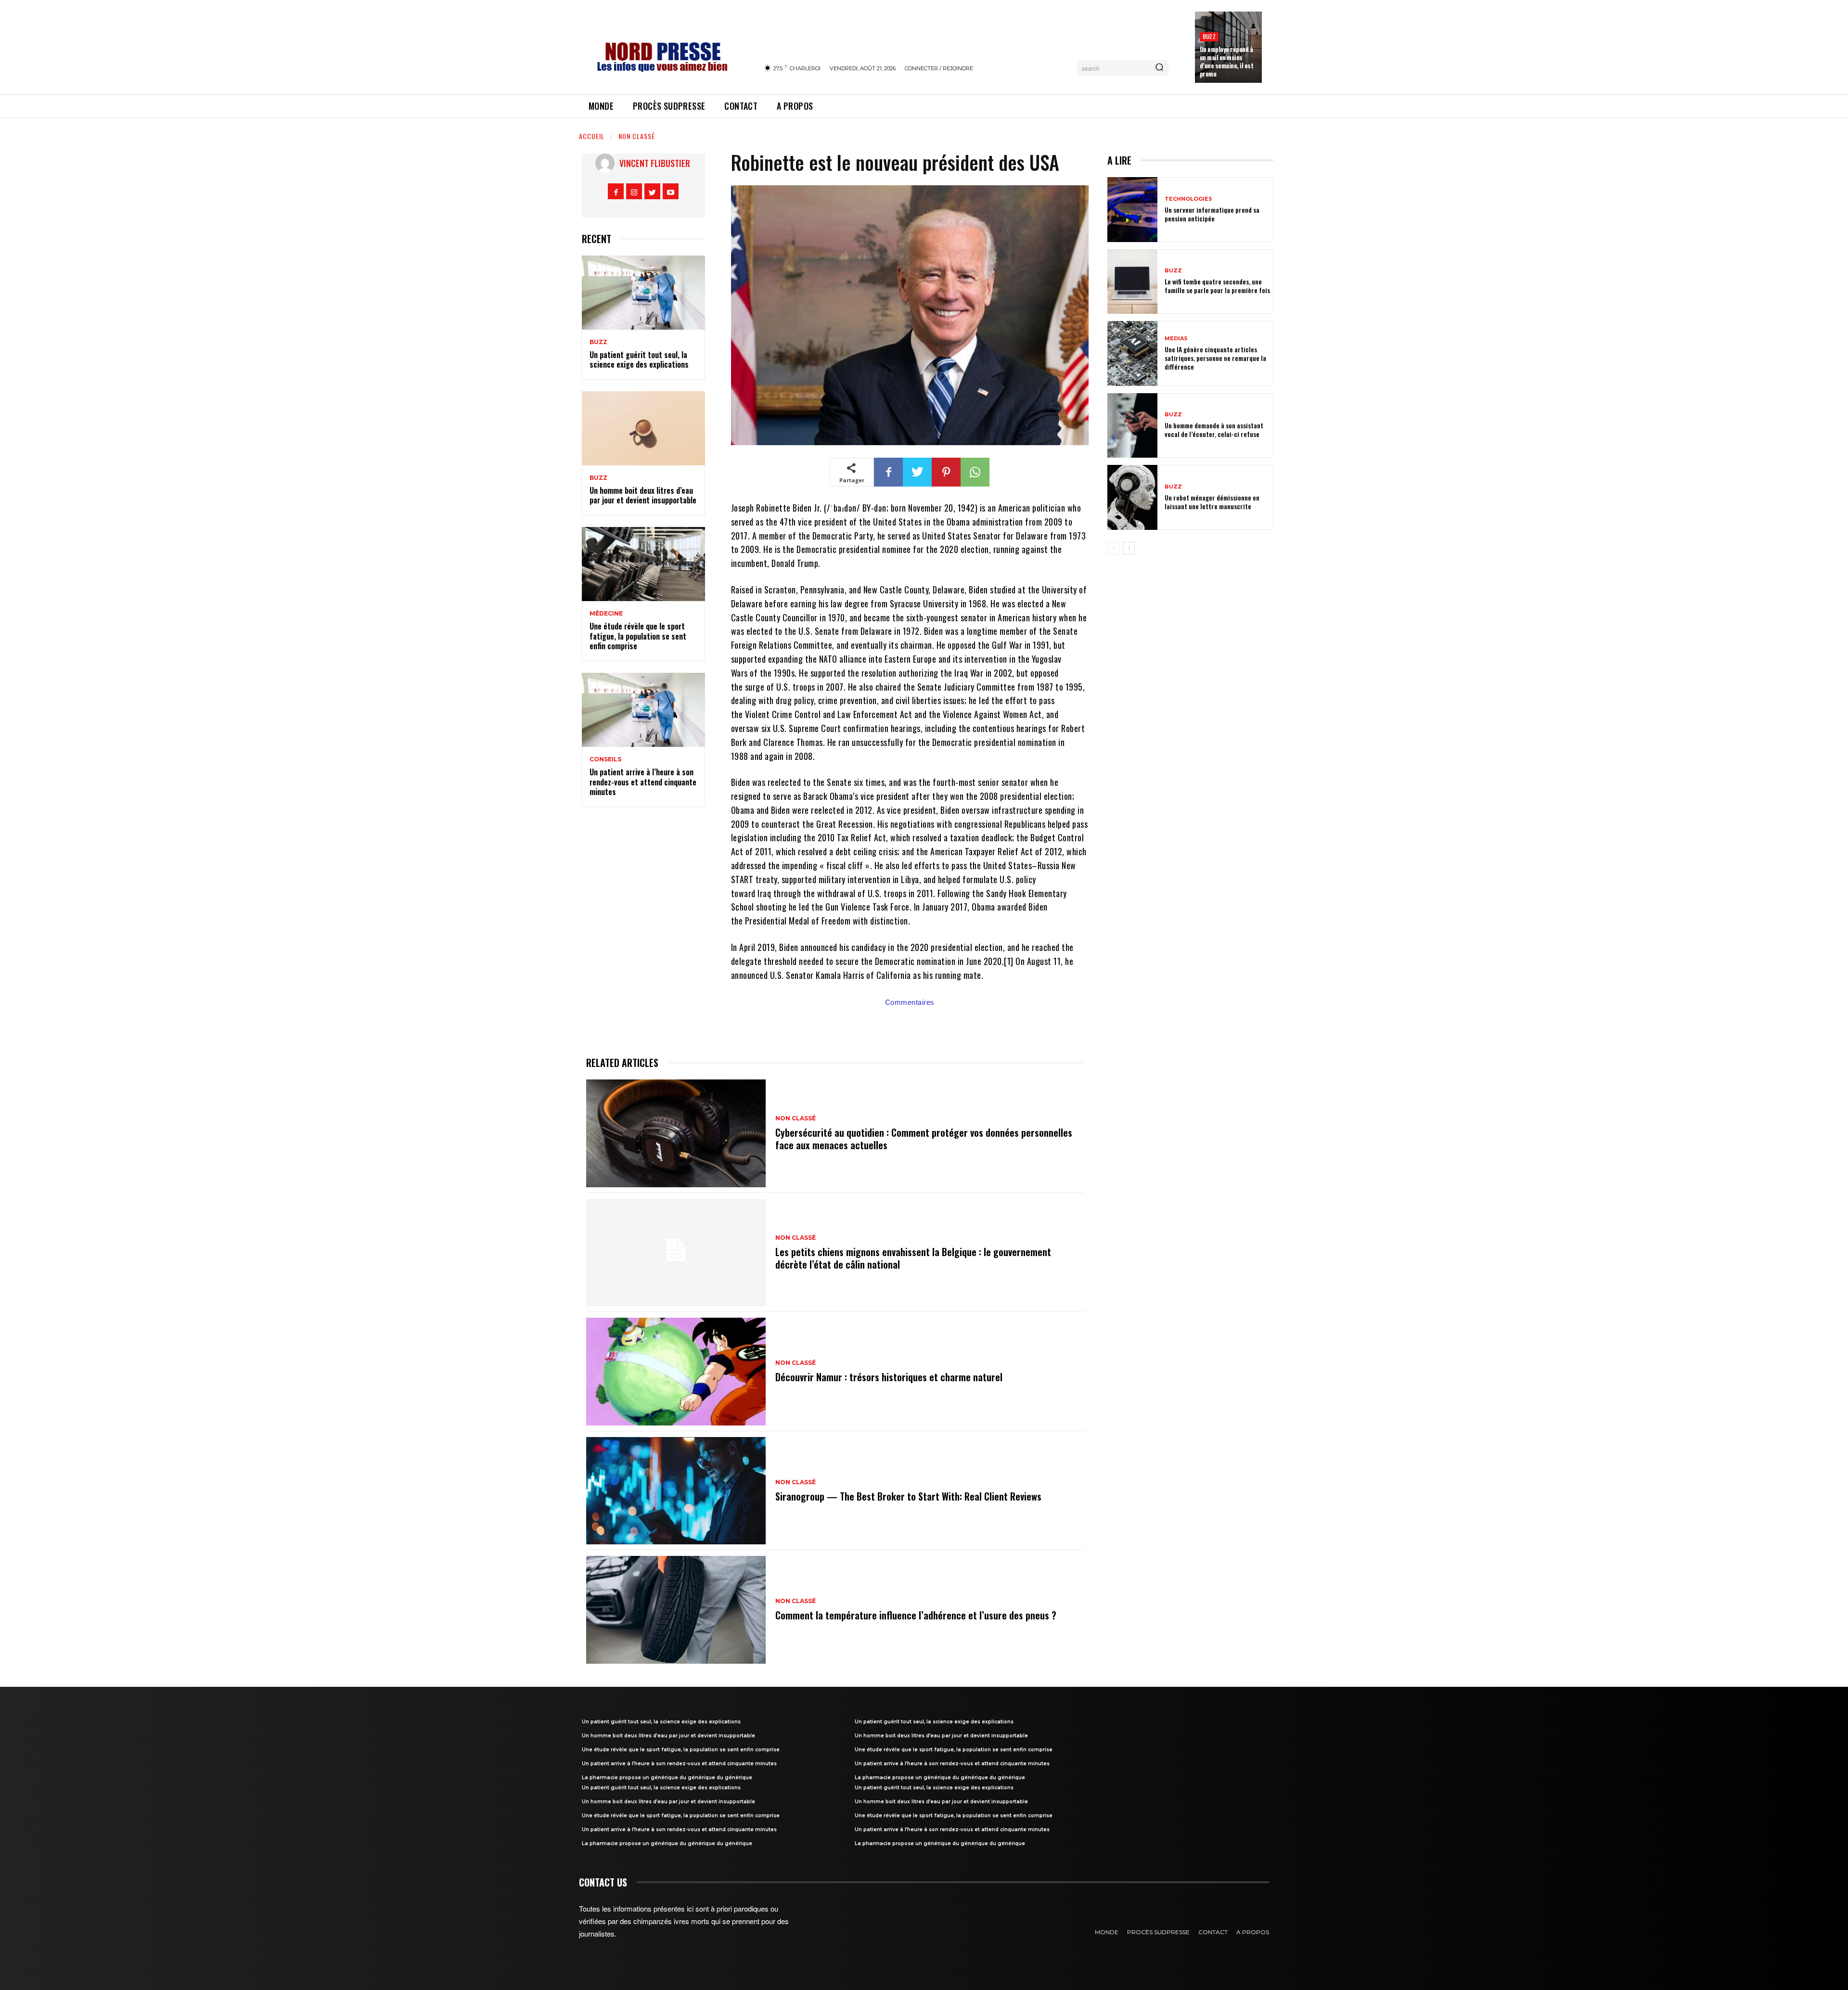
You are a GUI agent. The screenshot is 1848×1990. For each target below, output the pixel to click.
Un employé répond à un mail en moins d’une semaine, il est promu (1227, 61)
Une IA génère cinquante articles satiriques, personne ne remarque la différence (1215, 358)
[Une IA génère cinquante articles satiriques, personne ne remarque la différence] (1132, 353)
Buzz (1209, 36)
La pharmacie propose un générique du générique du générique (667, 1778)
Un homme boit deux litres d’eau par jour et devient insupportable (643, 495)
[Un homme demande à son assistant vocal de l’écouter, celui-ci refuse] (1132, 426)
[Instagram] (634, 191)
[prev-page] (1113, 548)
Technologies (1188, 199)
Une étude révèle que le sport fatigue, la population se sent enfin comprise (638, 636)
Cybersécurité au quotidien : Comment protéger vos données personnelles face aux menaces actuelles (924, 1139)
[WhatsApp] (975, 472)
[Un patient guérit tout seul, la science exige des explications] (643, 293)
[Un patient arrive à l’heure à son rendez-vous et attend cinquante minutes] (643, 710)
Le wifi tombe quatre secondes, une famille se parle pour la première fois (1217, 286)
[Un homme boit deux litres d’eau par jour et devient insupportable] (643, 428)
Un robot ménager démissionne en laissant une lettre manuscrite (1212, 502)
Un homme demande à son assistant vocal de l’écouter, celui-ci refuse (1214, 430)
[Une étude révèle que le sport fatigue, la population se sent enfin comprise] (643, 564)
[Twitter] (652, 191)
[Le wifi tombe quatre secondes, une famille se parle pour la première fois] (1132, 282)
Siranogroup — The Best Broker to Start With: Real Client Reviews (908, 1496)
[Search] (1159, 68)
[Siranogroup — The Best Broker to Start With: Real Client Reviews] (676, 1491)
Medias (1176, 339)
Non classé (637, 136)
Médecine (606, 614)
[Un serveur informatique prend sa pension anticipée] (1132, 210)
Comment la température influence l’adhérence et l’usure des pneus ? (916, 1615)
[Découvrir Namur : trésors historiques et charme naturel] (676, 1372)
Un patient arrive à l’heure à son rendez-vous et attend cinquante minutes (643, 782)
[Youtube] (671, 191)
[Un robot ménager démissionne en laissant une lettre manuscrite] (1132, 497)
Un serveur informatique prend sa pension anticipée (1212, 214)
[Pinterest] (946, 472)
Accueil (592, 136)
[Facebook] (616, 191)
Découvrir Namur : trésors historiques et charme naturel (889, 1377)
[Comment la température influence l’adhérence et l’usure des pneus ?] (676, 1610)
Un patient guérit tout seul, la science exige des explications (639, 360)
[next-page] (1129, 548)
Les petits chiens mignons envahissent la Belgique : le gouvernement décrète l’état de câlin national (913, 1258)
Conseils (605, 759)
